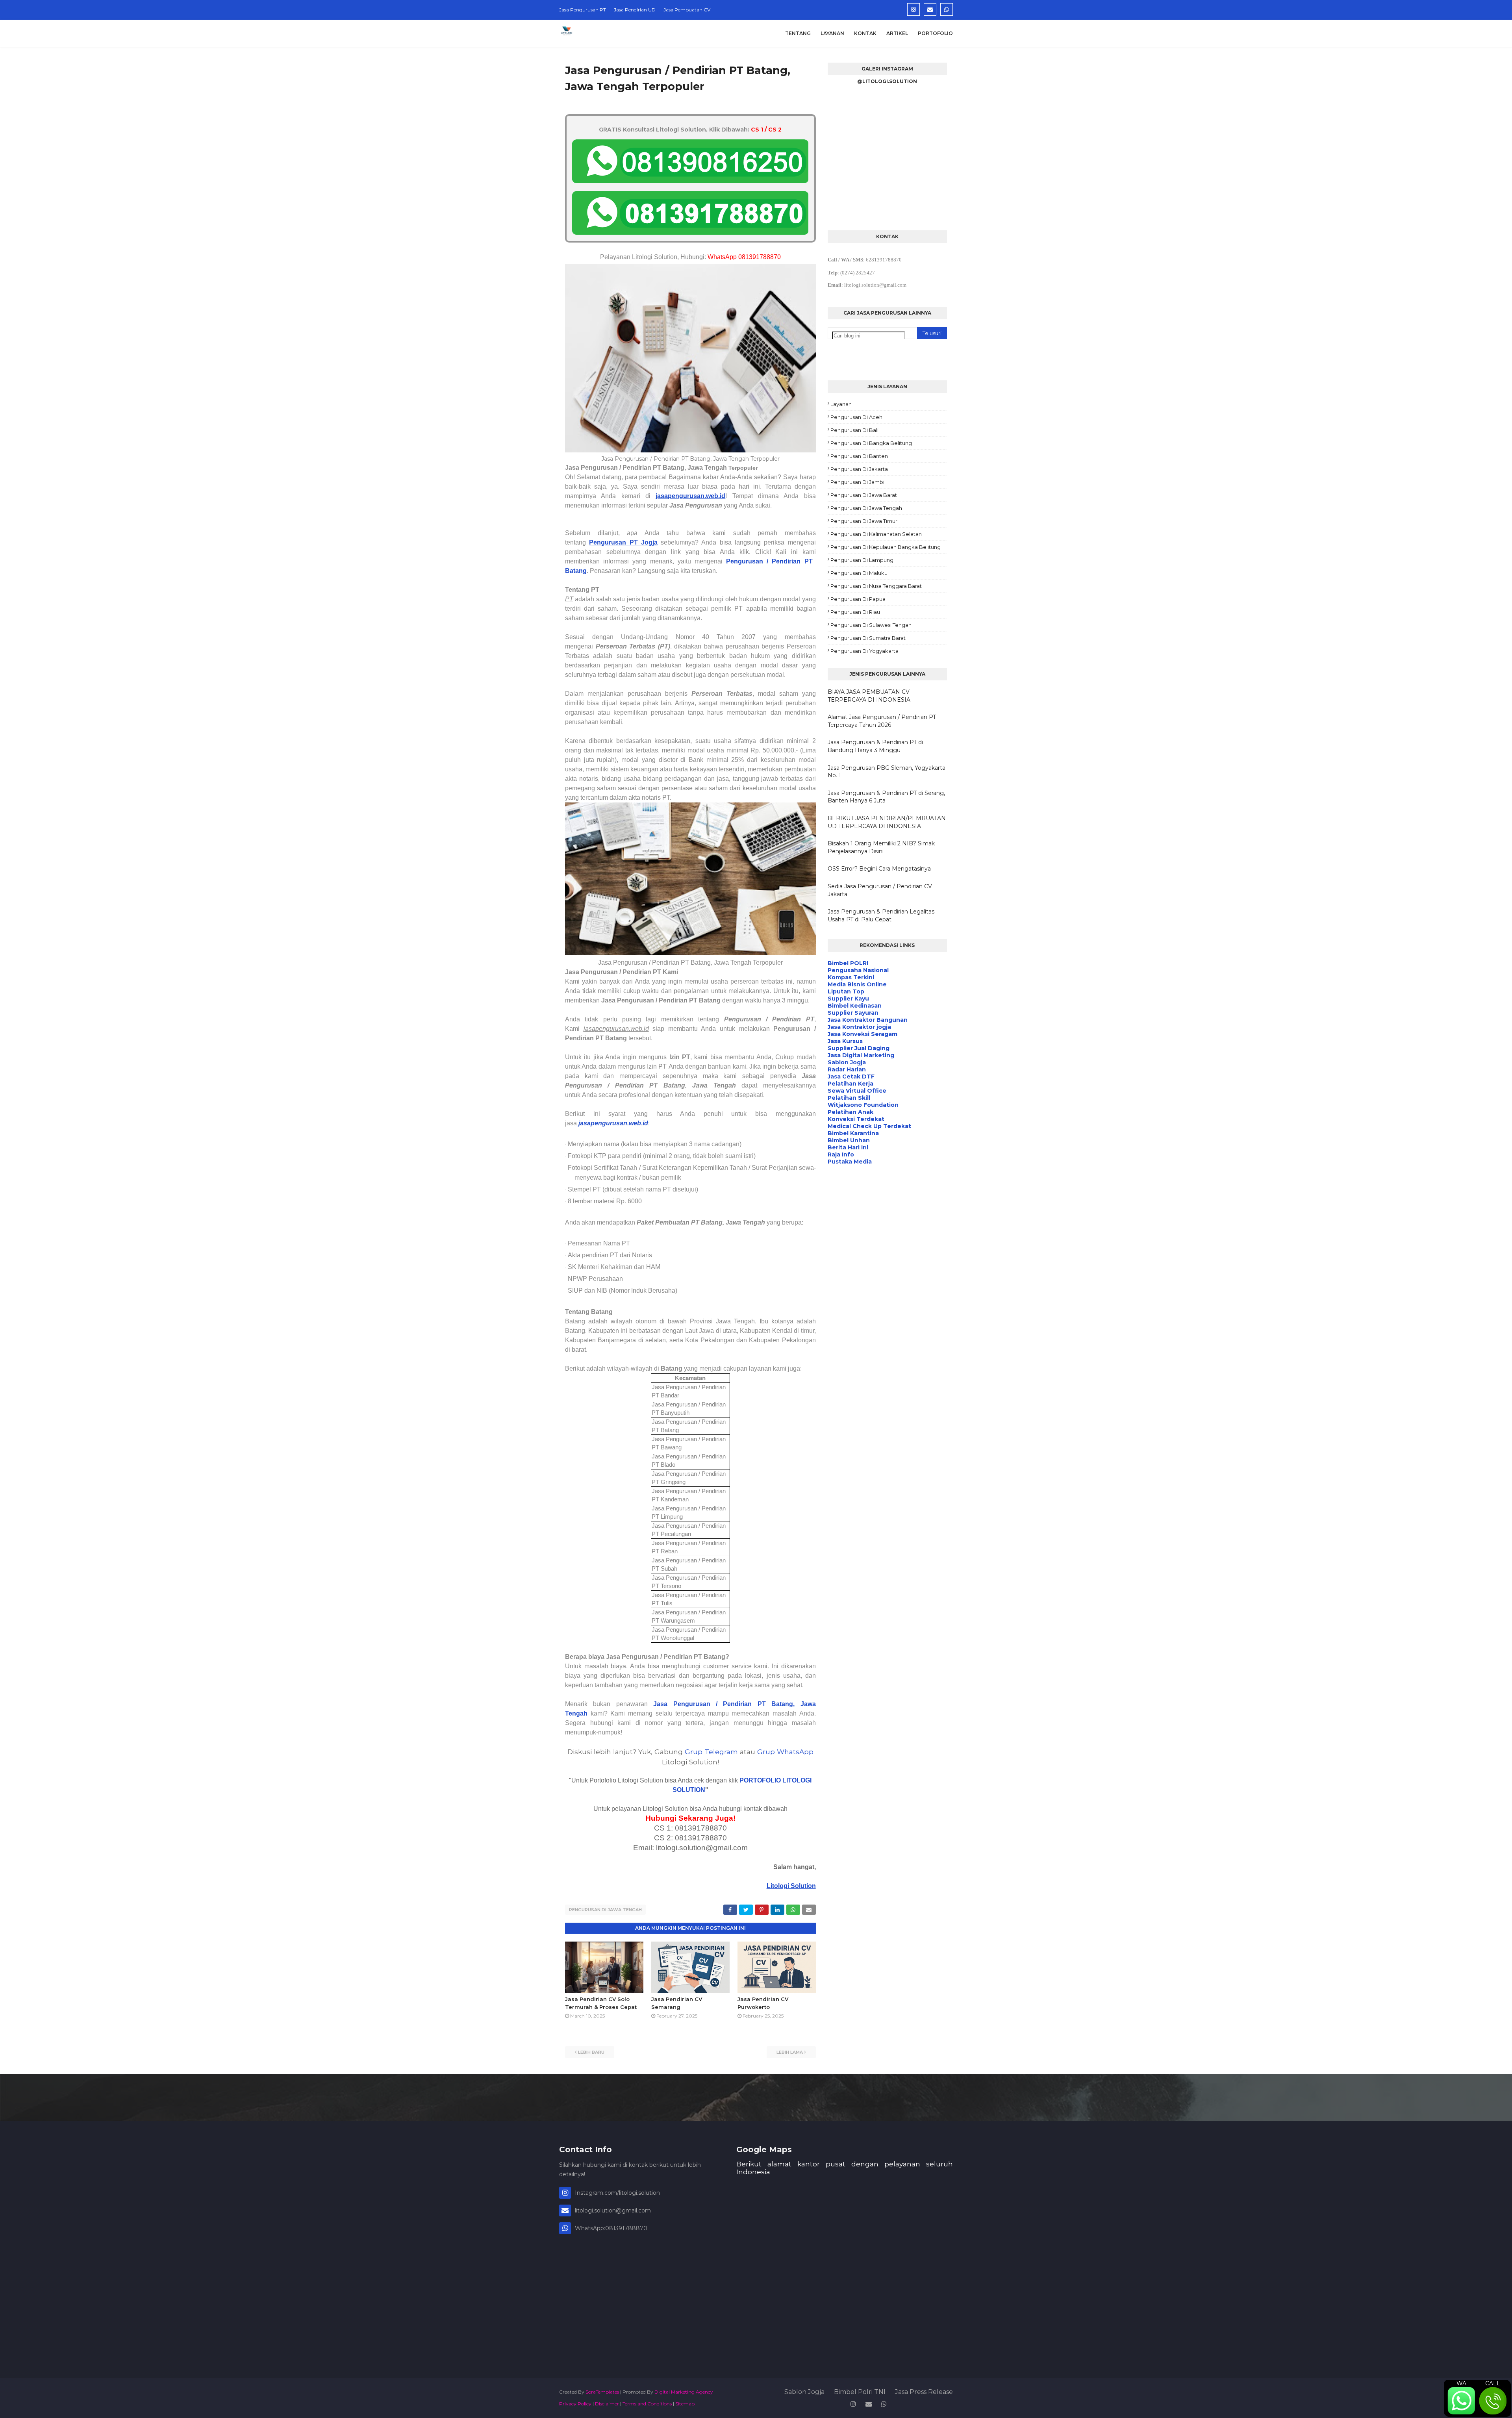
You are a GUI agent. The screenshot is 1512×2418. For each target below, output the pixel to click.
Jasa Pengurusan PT (583, 10)
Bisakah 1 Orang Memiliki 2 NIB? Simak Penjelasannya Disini (881, 847)
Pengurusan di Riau (855, 612)
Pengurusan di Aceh (856, 417)
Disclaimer (607, 2404)
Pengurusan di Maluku (859, 573)
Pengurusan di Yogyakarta (864, 651)
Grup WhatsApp (785, 1752)
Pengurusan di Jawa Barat (864, 495)
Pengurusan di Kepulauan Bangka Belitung (886, 547)
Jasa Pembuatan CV (687, 10)
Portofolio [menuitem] (935, 33)
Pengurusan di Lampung (862, 560)
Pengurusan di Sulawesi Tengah (871, 625)
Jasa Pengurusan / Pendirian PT (712, 1704)
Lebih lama (790, 2052)
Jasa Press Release (924, 2392)
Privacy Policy (575, 2404)
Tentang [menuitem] (798, 33)
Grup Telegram (711, 1752)
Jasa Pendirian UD (635, 10)
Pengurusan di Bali (854, 430)
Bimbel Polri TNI (860, 2392)
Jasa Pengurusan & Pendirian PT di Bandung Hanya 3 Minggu (875, 746)
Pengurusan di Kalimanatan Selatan (876, 534)
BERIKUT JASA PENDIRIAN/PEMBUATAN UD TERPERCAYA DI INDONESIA (887, 822)
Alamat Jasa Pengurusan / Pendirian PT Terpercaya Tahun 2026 (882, 721)
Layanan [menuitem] (832, 33)
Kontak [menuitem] (865, 33)
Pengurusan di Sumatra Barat (868, 638)
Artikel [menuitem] (897, 33)
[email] (930, 9)
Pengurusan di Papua (858, 599)
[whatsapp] (947, 9)
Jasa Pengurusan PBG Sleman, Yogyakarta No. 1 (887, 772)
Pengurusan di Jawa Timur (864, 521)
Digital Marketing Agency (684, 2392)
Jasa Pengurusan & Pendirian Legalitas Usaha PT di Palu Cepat (881, 915)
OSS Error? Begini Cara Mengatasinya (879, 869)
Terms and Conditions (647, 2404)
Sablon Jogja (804, 2392)
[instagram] (913, 9)
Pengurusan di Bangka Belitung (871, 443)
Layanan (841, 404)
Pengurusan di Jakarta (859, 469)
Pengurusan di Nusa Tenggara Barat (876, 586)
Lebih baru (591, 2052)
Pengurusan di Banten (859, 456)
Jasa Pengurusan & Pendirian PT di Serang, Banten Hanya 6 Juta (886, 797)
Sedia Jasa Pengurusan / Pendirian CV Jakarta (880, 890)
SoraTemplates (602, 2392)
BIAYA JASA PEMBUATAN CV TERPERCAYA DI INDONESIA (869, 696)
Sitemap (685, 2404)
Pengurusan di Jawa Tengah (605, 1910)
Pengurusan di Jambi (857, 482)
